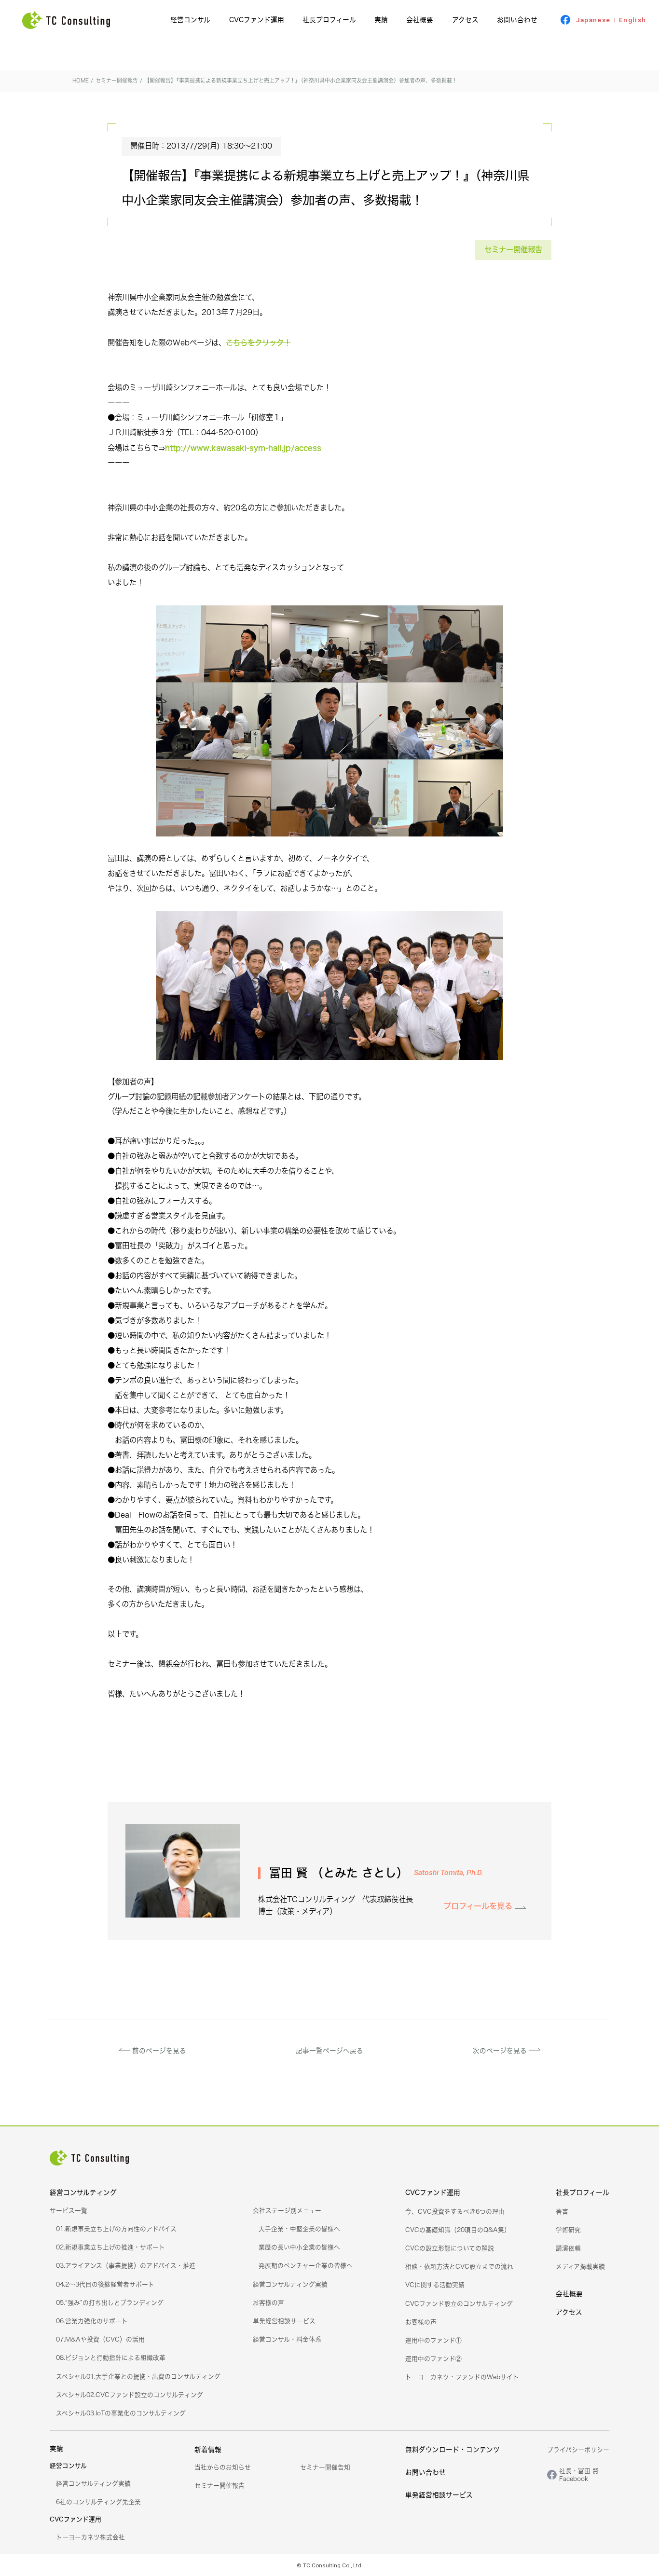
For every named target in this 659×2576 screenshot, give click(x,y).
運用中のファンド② (433, 2358)
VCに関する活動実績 (435, 2285)
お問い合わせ (517, 20)
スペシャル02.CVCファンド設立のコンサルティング (130, 2395)
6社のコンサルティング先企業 (98, 2502)
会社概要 (420, 20)
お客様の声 (268, 2302)
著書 (562, 2211)
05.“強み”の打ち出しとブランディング (110, 2302)
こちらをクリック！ (258, 343)
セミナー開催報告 (513, 249)
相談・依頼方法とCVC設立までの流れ (459, 2266)
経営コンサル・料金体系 (287, 2339)
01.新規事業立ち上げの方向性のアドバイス (116, 2229)
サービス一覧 (69, 2210)
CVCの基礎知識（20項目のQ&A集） (458, 2230)
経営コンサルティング (83, 2192)
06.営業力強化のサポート (92, 2321)
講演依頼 (568, 2248)
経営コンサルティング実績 (290, 2284)
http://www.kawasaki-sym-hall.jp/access (243, 448)
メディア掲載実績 (580, 2266)
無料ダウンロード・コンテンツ (453, 2449)
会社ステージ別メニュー (287, 2210)
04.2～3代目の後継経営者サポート (105, 2284)
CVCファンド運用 (257, 20)
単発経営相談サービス (284, 2321)
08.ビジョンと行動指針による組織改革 (111, 2357)
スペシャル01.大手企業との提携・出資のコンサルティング (138, 2376)
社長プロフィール (329, 20)
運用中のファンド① (433, 2340)
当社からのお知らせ (223, 2467)
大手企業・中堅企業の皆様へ (299, 2229)
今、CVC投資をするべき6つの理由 (455, 2211)
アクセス (465, 20)
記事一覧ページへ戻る (329, 2050)
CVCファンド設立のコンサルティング (459, 2303)
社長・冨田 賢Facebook (579, 2475)
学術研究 (568, 2230)
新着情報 (208, 2449)
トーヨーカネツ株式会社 (90, 2537)
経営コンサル (190, 20)
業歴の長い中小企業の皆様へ (299, 2247)
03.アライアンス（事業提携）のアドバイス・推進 (126, 2265)
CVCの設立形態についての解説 (450, 2248)
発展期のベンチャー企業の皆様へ (306, 2265)
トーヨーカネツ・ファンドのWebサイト (462, 2377)
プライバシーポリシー (578, 2450)
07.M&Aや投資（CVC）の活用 (100, 2339)
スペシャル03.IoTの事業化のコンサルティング (121, 2413)
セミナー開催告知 (325, 2467)
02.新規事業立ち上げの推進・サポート (110, 2247)
